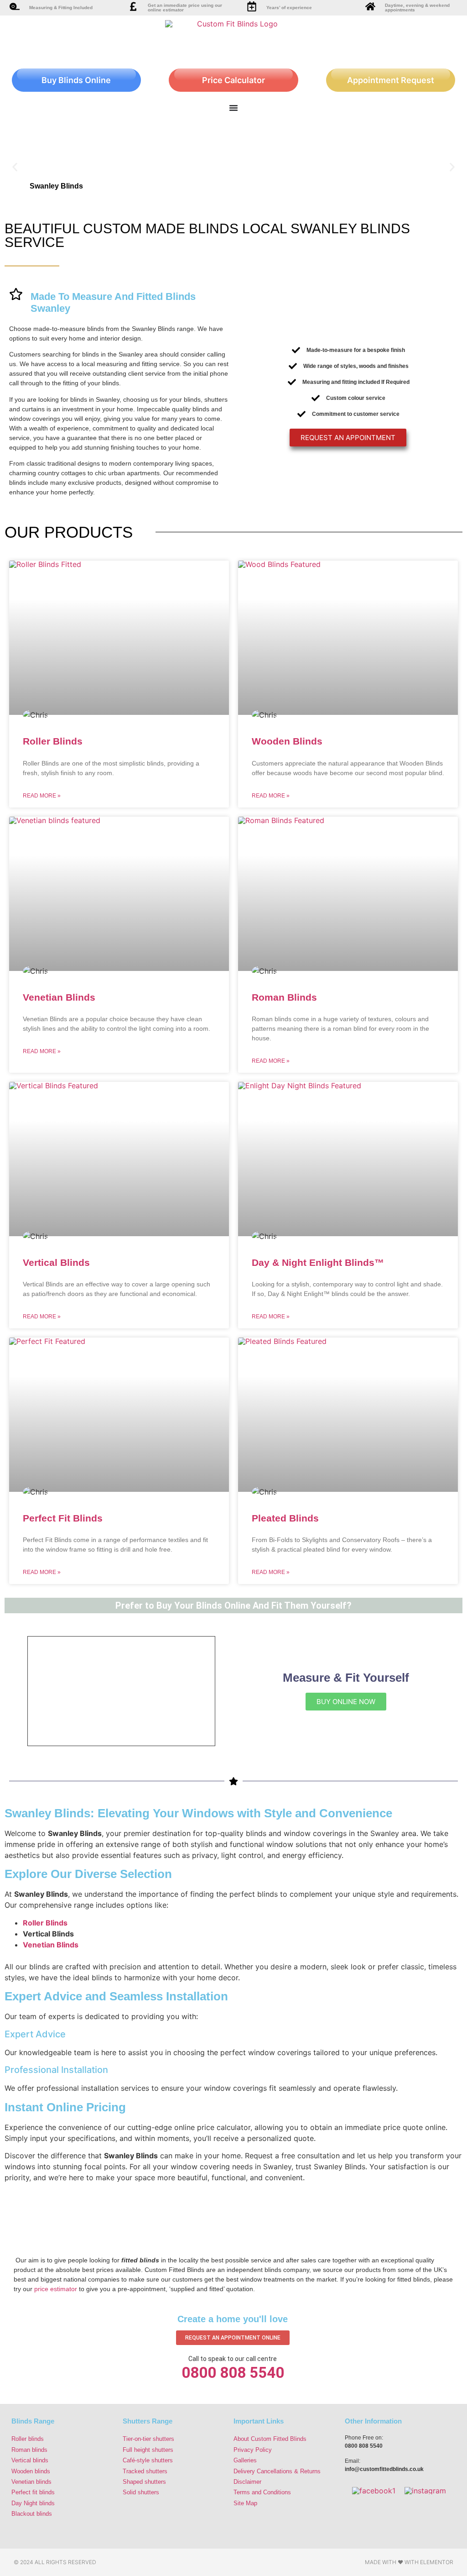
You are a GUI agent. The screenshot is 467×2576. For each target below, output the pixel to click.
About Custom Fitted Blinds (270, 2439)
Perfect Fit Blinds (63, 1518)
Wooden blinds (31, 2471)
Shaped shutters (144, 2482)
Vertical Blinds (56, 1262)
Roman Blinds (284, 997)
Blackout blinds (32, 2514)
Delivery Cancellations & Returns (277, 2471)
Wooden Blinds (287, 741)
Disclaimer (247, 2482)
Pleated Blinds (285, 1518)
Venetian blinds (31, 2482)
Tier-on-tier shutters (148, 2439)
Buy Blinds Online (76, 80)
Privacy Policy (253, 2450)
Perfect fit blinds (33, 2492)
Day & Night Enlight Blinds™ (318, 1262)
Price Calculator (233, 80)
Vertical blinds (30, 2460)
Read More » (42, 796)
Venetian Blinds (59, 997)
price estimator (56, 2289)
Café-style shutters (148, 2460)
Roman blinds (29, 2450)
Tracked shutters (145, 2471)
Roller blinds (28, 2439)
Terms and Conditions (262, 2492)
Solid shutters (141, 2492)
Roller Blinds (53, 741)
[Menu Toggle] (233, 108)
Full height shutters (148, 2450)
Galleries (245, 2460)
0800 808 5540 (233, 2373)
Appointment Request (391, 80)
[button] (15, 167)
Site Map (245, 2503)
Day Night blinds (33, 2503)
